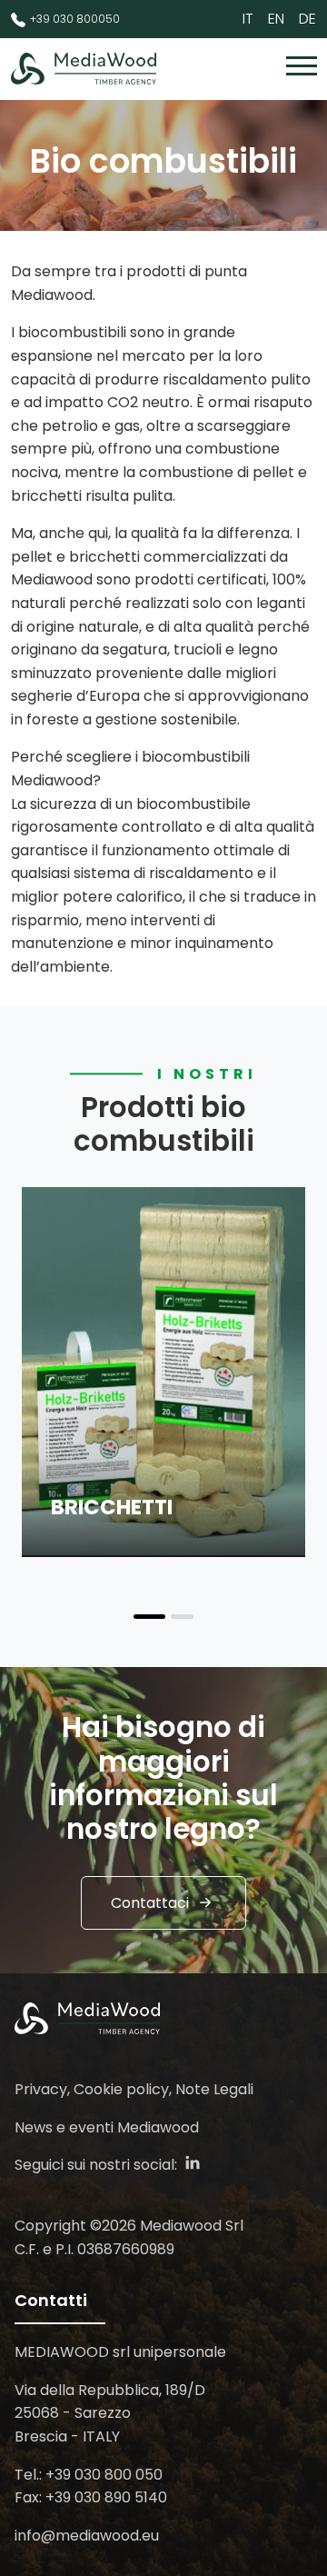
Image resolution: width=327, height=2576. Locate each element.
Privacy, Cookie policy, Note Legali (134, 2089)
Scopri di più (94, 1539)
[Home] (84, 69)
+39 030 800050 (75, 19)
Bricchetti (112, 1507)
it (248, 19)
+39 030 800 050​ (104, 2475)
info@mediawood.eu (87, 2536)
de (307, 19)
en (276, 19)
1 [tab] (149, 1617)
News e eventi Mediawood (107, 2127)
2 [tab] (182, 1617)
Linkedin (193, 2162)
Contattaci (150, 1903)
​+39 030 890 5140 (106, 2497)
